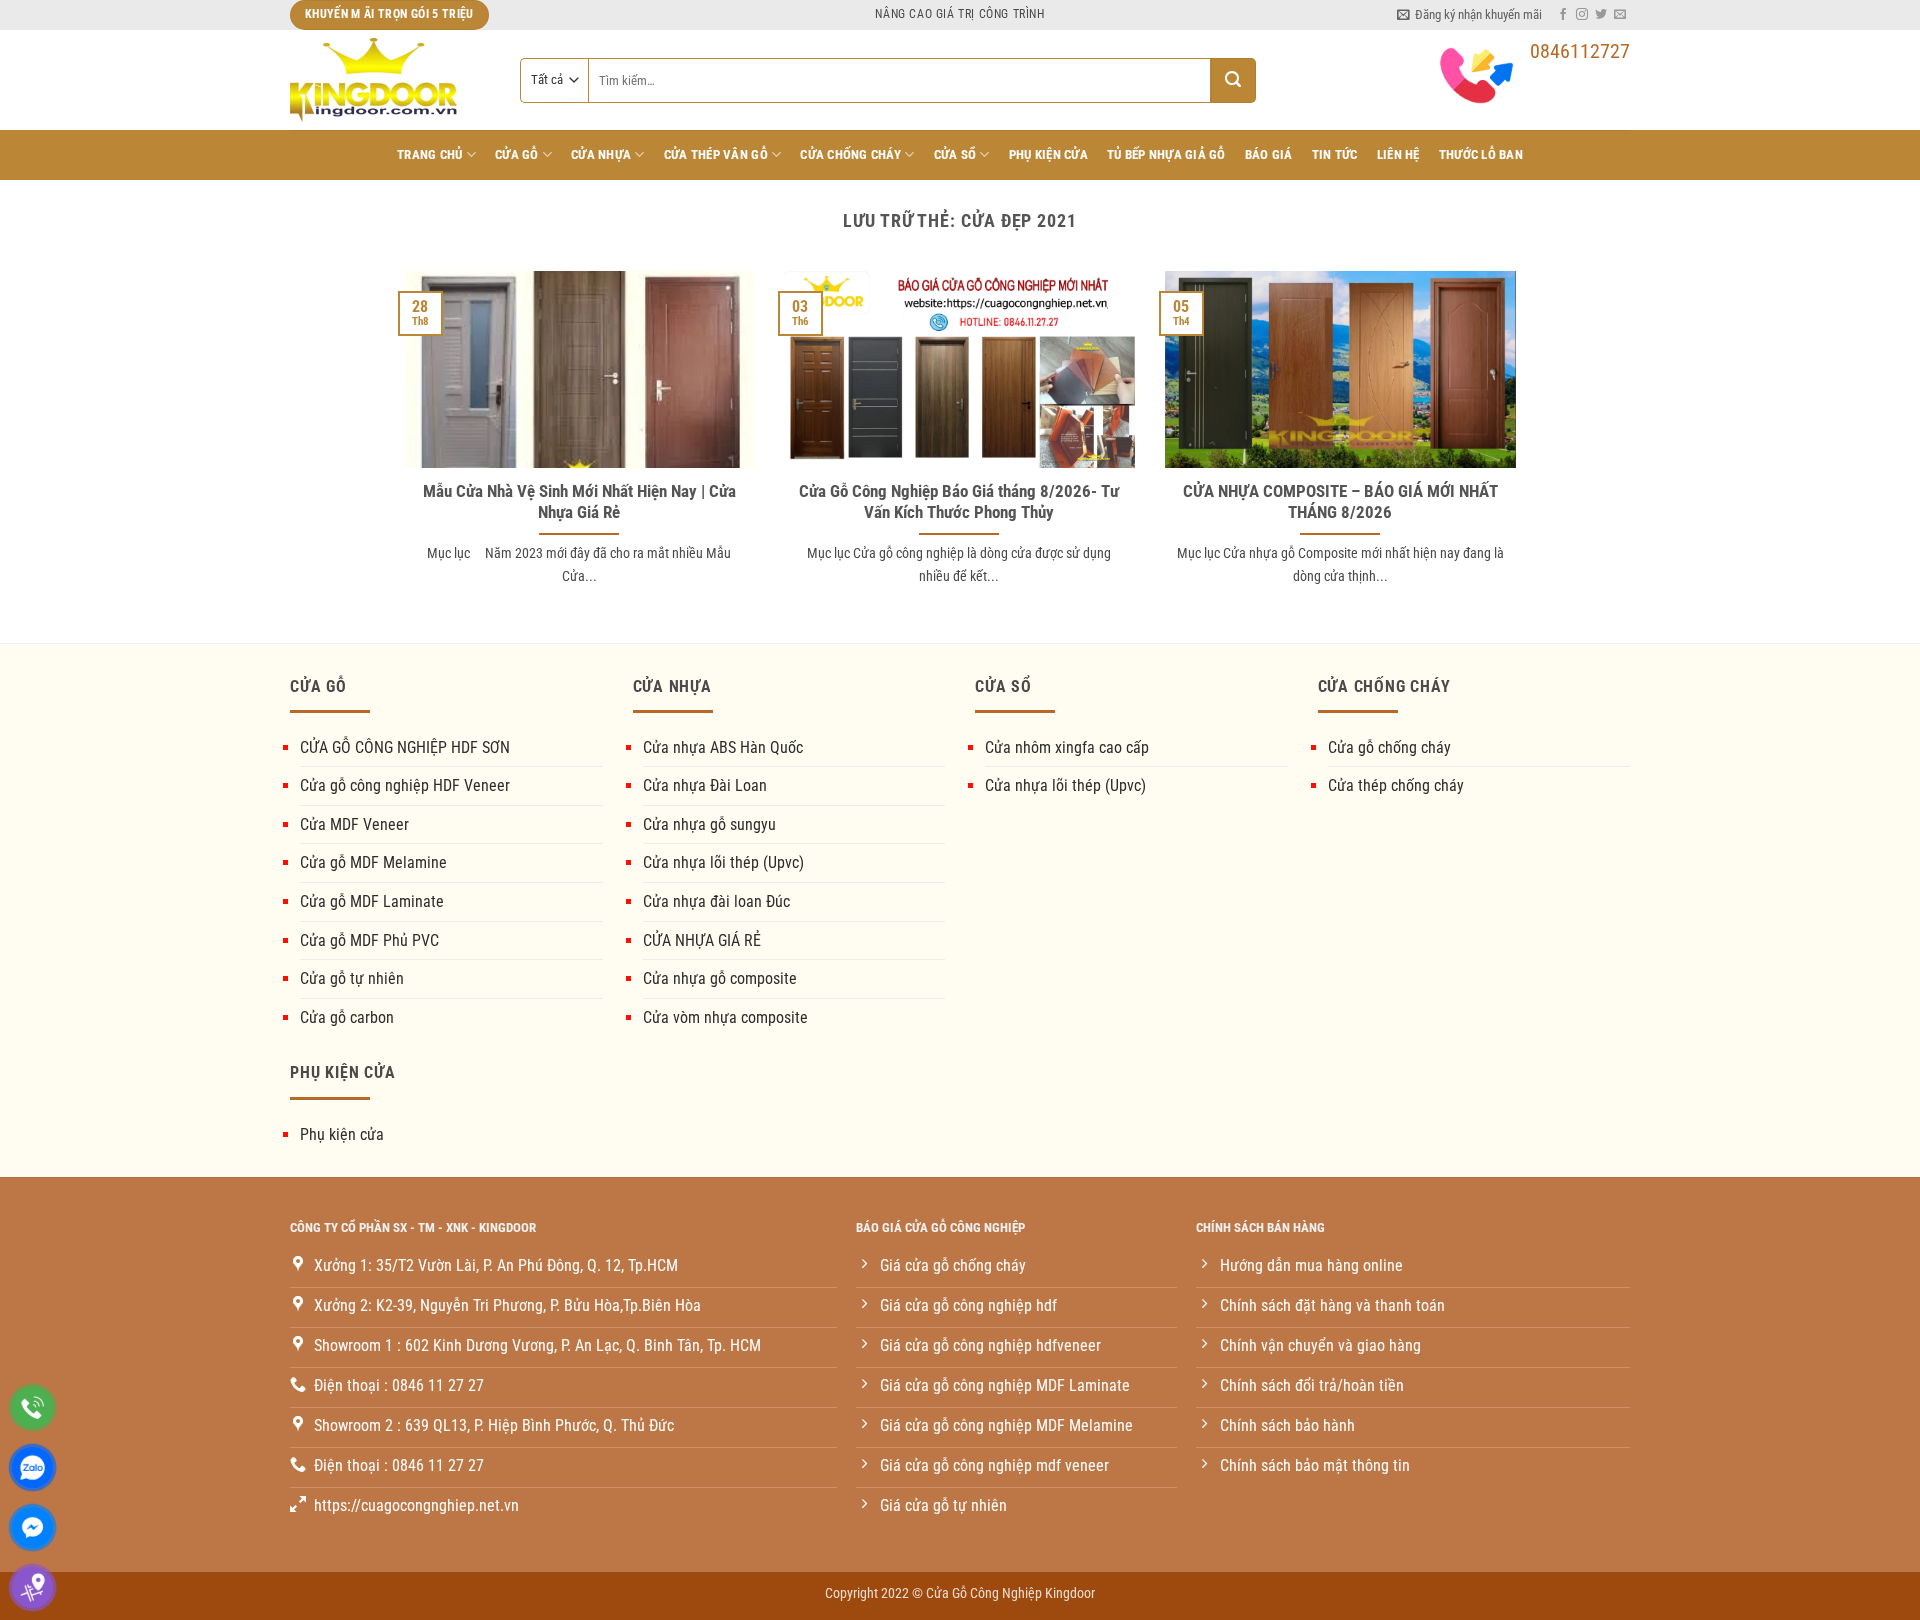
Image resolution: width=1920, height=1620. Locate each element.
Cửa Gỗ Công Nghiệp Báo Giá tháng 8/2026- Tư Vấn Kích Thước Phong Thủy (959, 502)
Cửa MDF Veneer (354, 824)
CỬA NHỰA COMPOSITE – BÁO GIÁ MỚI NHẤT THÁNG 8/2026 (1340, 502)
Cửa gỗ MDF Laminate (372, 901)
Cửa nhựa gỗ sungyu (709, 824)
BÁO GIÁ (1269, 154)
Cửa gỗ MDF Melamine (373, 862)
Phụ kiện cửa (342, 1134)
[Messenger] (32, 1527)
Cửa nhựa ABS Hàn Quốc (723, 747)
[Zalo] (32, 1467)
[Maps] (32, 1587)
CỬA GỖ (517, 154)
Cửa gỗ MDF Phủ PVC (369, 940)
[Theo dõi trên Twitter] (1601, 15)
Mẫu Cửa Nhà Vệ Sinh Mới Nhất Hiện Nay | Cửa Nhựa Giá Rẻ (579, 502)
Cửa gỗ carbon (347, 1017)
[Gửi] (1233, 80)
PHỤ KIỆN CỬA (1048, 154)
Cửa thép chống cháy (1396, 785)
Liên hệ (1398, 154)
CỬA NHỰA (601, 154)
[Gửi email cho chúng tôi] (1620, 15)
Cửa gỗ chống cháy (1389, 747)
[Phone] (32, 1407)
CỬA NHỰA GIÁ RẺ (702, 940)
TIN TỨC (1335, 154)
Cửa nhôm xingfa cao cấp (1067, 747)
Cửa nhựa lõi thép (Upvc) (723, 862)
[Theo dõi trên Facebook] (1563, 15)
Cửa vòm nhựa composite (725, 1017)
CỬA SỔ (955, 154)
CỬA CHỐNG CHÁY (850, 154)
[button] (1469, 15)
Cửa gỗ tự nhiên (352, 978)
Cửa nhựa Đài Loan (705, 785)
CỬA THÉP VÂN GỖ (716, 154)
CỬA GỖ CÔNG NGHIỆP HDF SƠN (405, 747)
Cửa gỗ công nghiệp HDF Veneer (405, 785)
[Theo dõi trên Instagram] (1582, 15)
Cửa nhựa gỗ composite (720, 978)
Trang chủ (429, 154)
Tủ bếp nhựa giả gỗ (1166, 154)
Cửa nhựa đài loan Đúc (716, 901)
